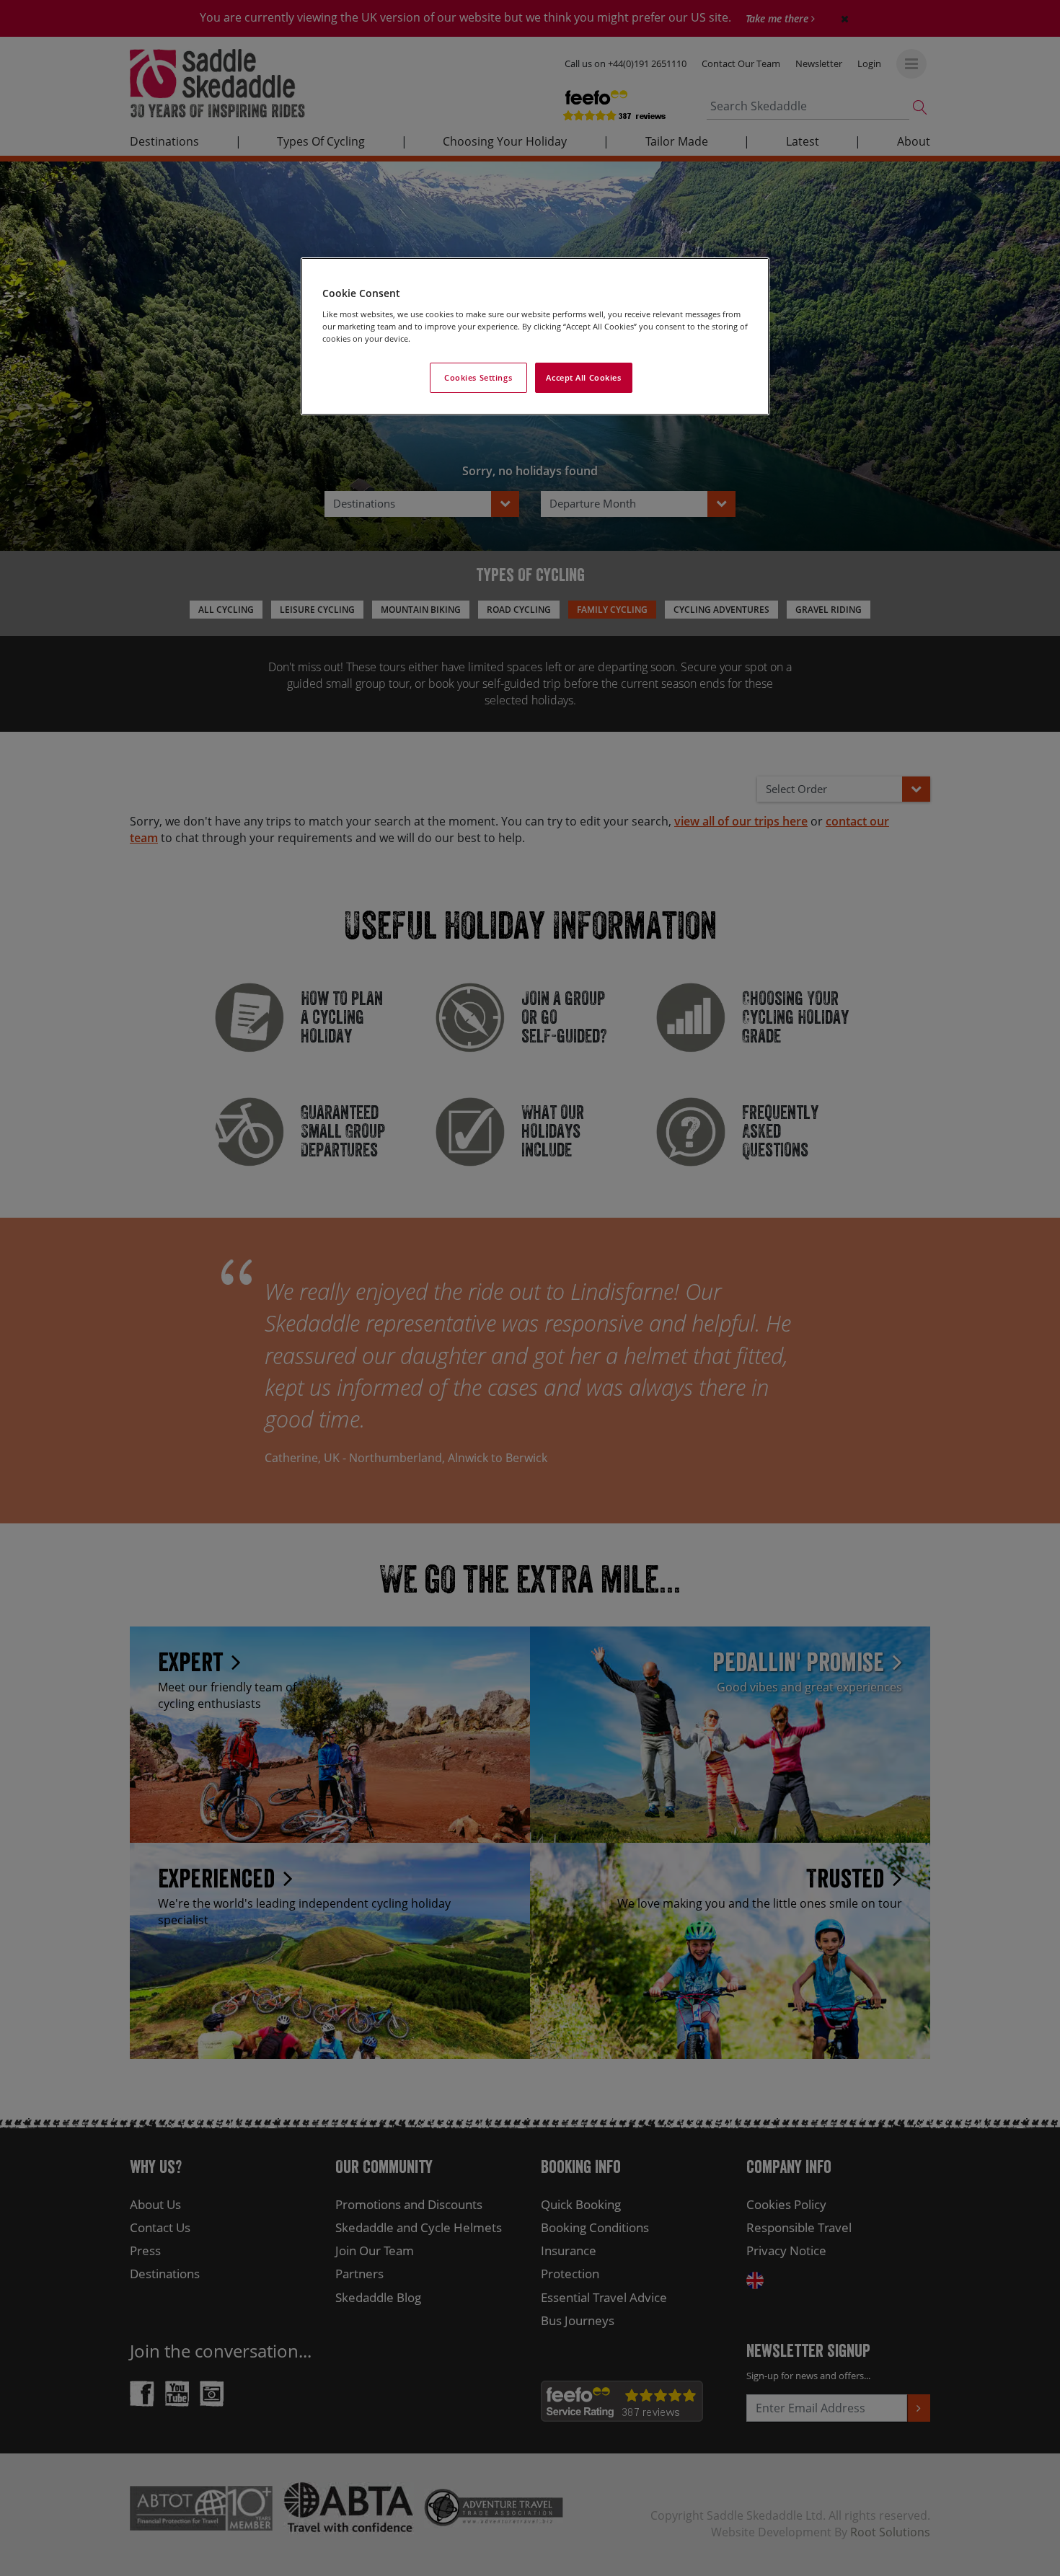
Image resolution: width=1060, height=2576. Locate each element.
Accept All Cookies (583, 377)
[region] (535, 336)
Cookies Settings (478, 377)
